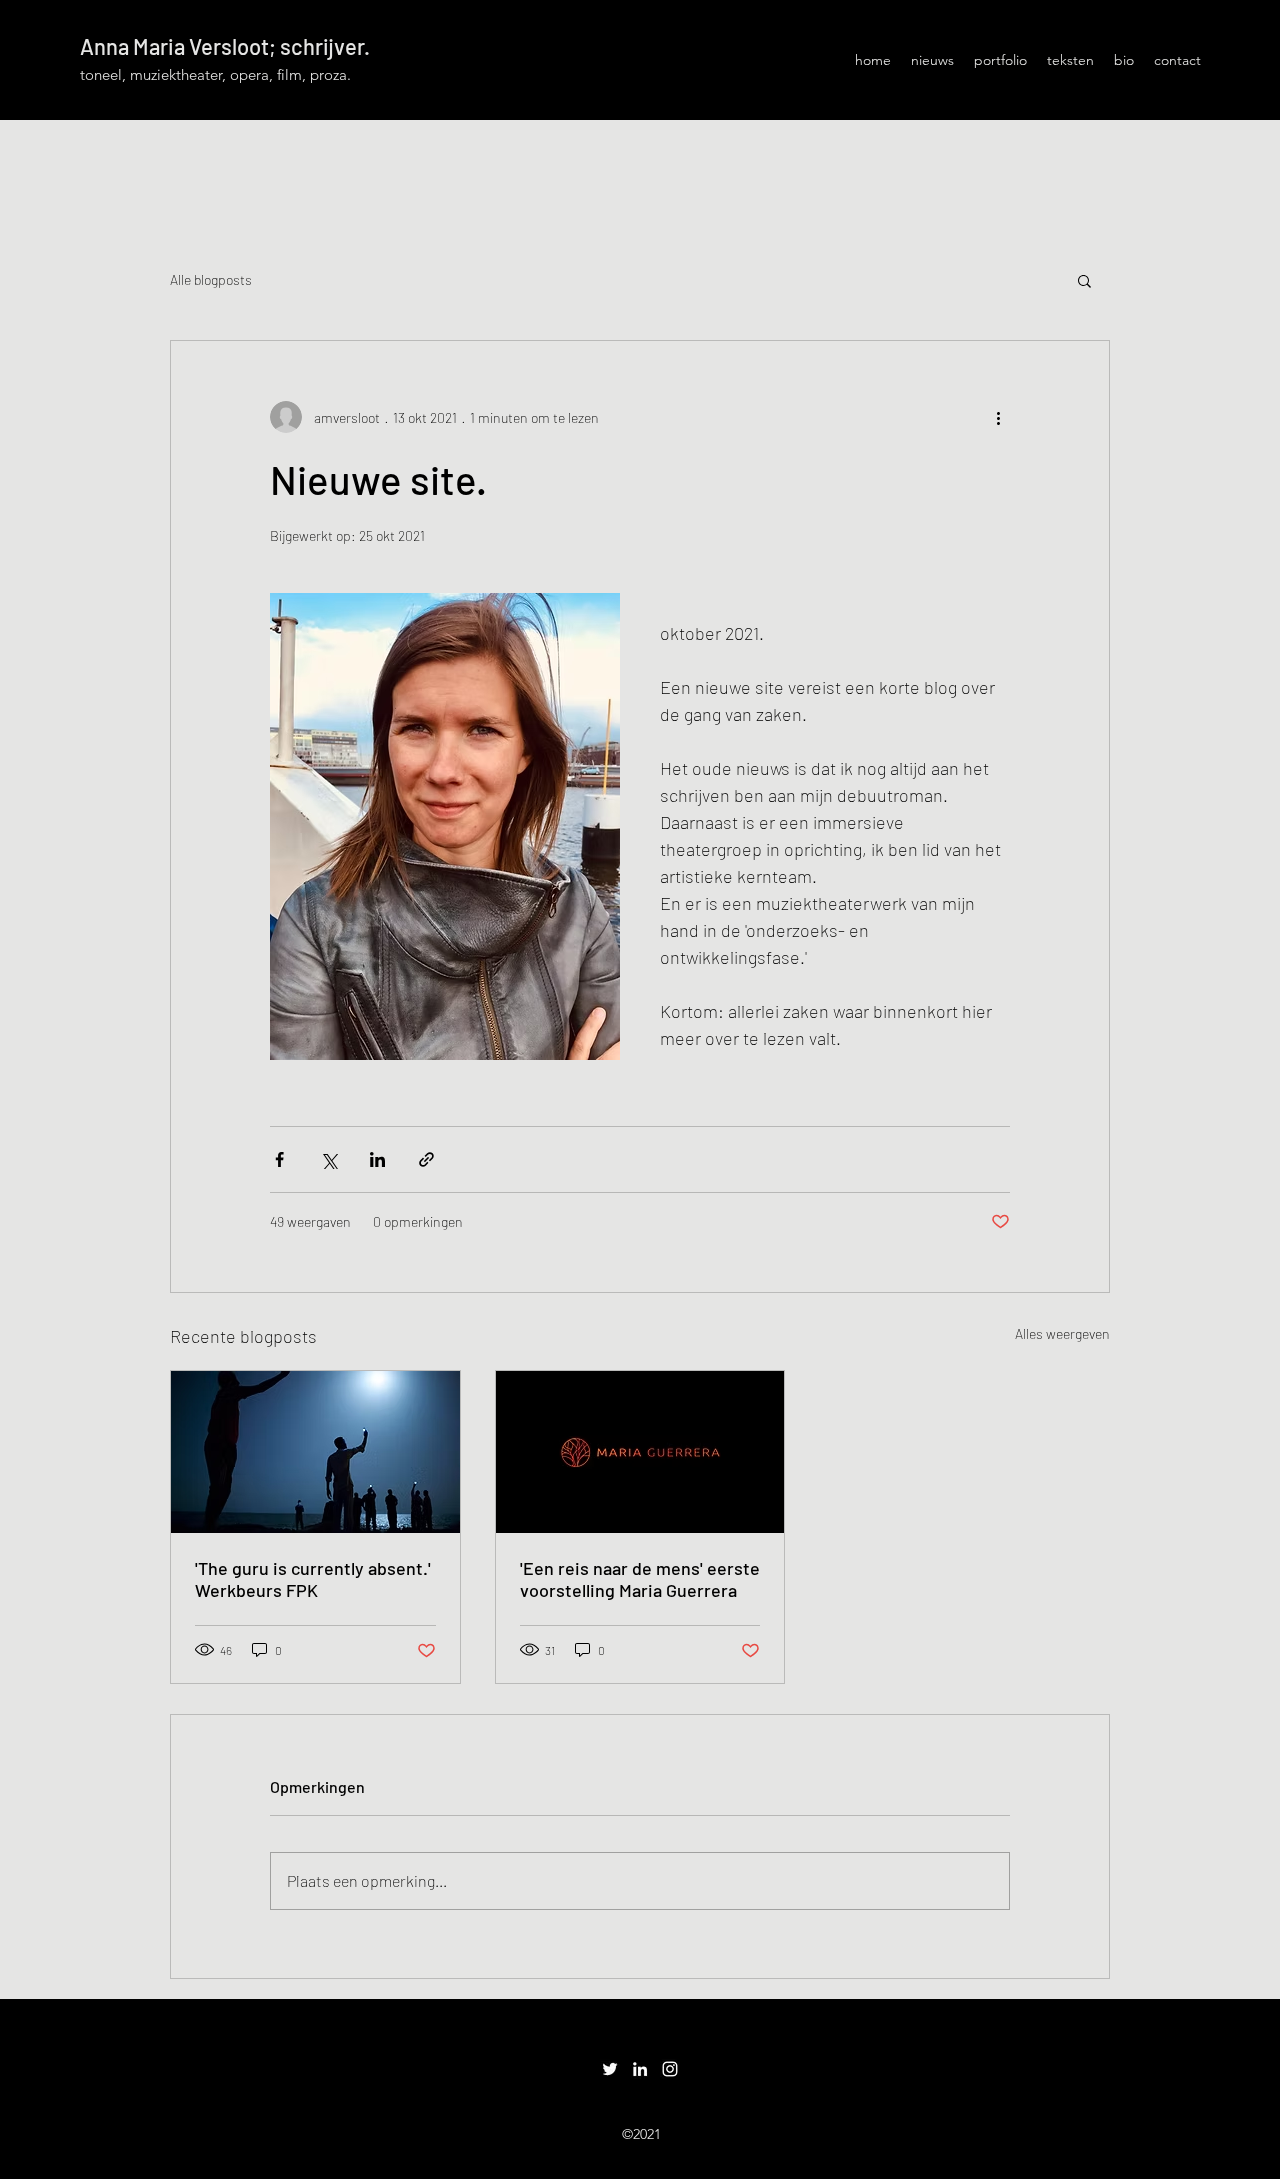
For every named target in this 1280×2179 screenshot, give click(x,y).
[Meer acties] (998, 417)
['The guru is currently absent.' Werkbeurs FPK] (315, 1452)
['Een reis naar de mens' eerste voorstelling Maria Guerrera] (640, 1452)
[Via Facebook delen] (279, 1159)
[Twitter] (610, 2069)
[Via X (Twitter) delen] (328, 1159)
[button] (1084, 280)
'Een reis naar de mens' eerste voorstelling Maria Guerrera (640, 1579)
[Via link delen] (426, 1159)
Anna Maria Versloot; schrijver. (225, 46)
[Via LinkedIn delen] (377, 1159)
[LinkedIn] (640, 2069)
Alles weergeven (1062, 1333)
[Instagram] (670, 2069)
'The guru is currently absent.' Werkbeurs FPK (313, 1579)
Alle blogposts (211, 279)
